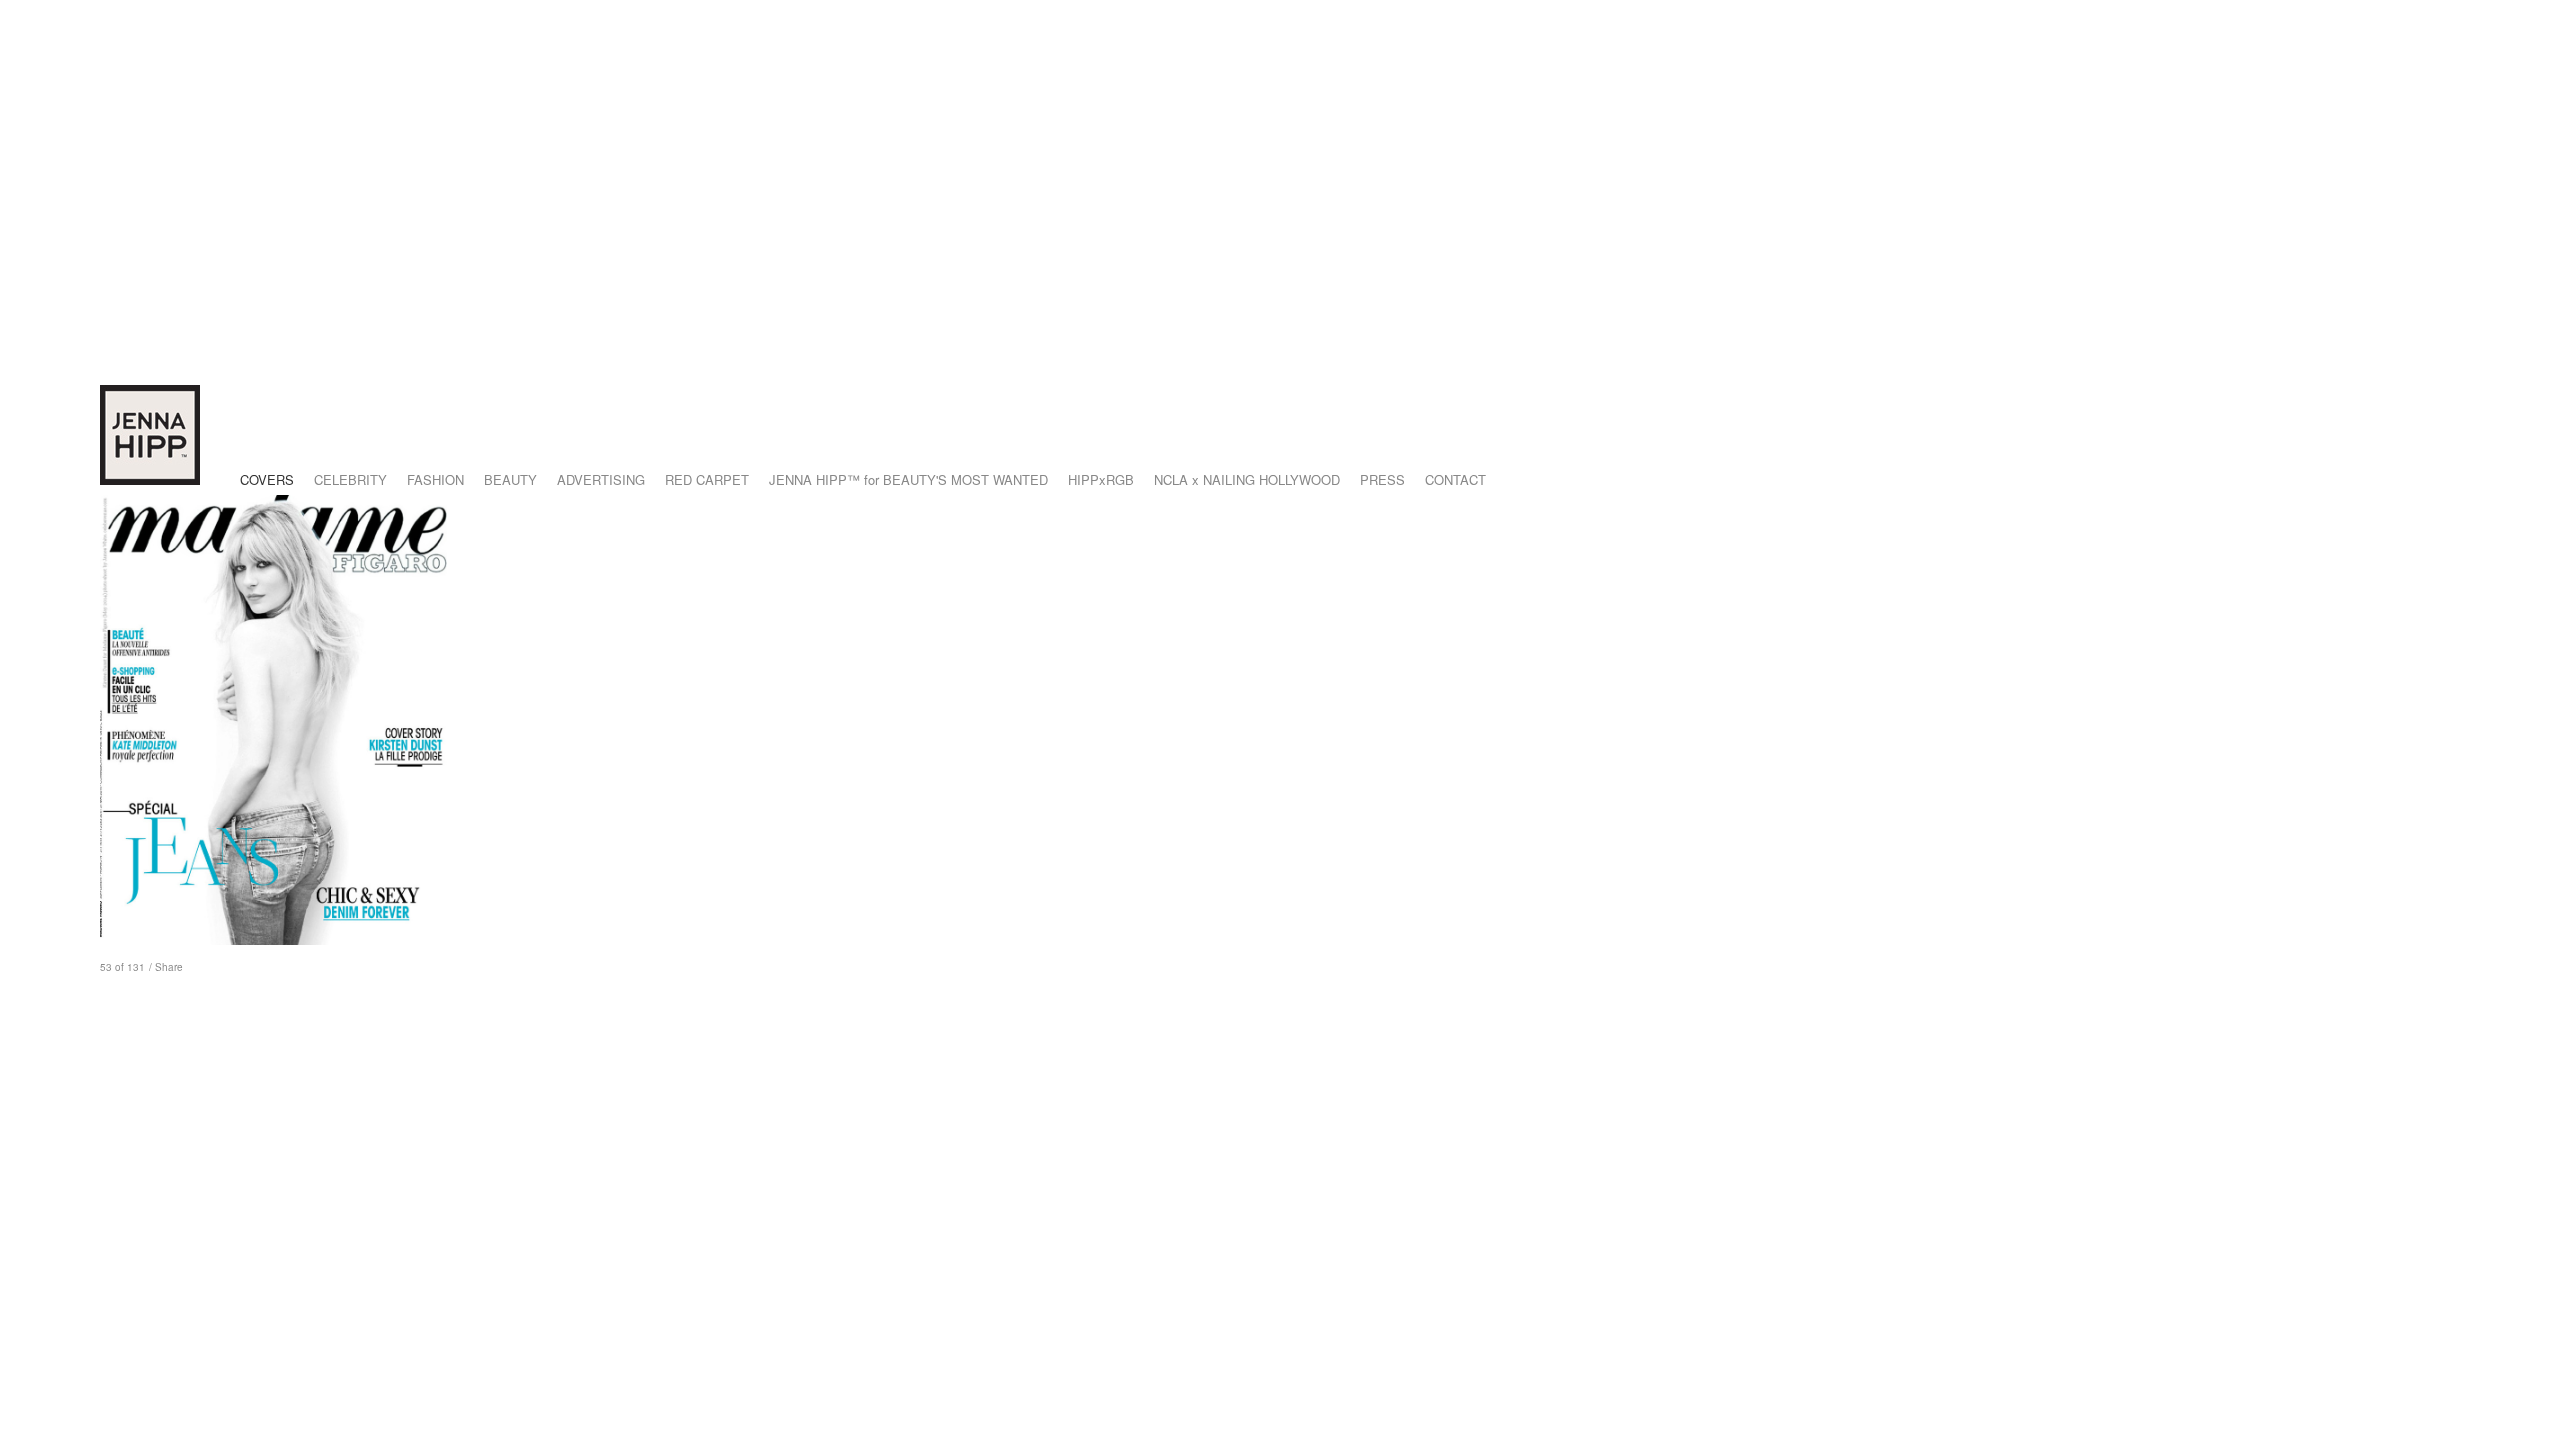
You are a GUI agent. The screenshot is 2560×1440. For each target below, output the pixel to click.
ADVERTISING (601, 479)
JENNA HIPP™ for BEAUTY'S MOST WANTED (908, 479)
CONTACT (1455, 479)
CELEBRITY (350, 479)
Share (169, 967)
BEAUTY (510, 479)
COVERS (267, 479)
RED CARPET (707, 479)
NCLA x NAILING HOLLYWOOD (1247, 479)
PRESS (1382, 479)
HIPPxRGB (1101, 479)
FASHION (435, 479)
